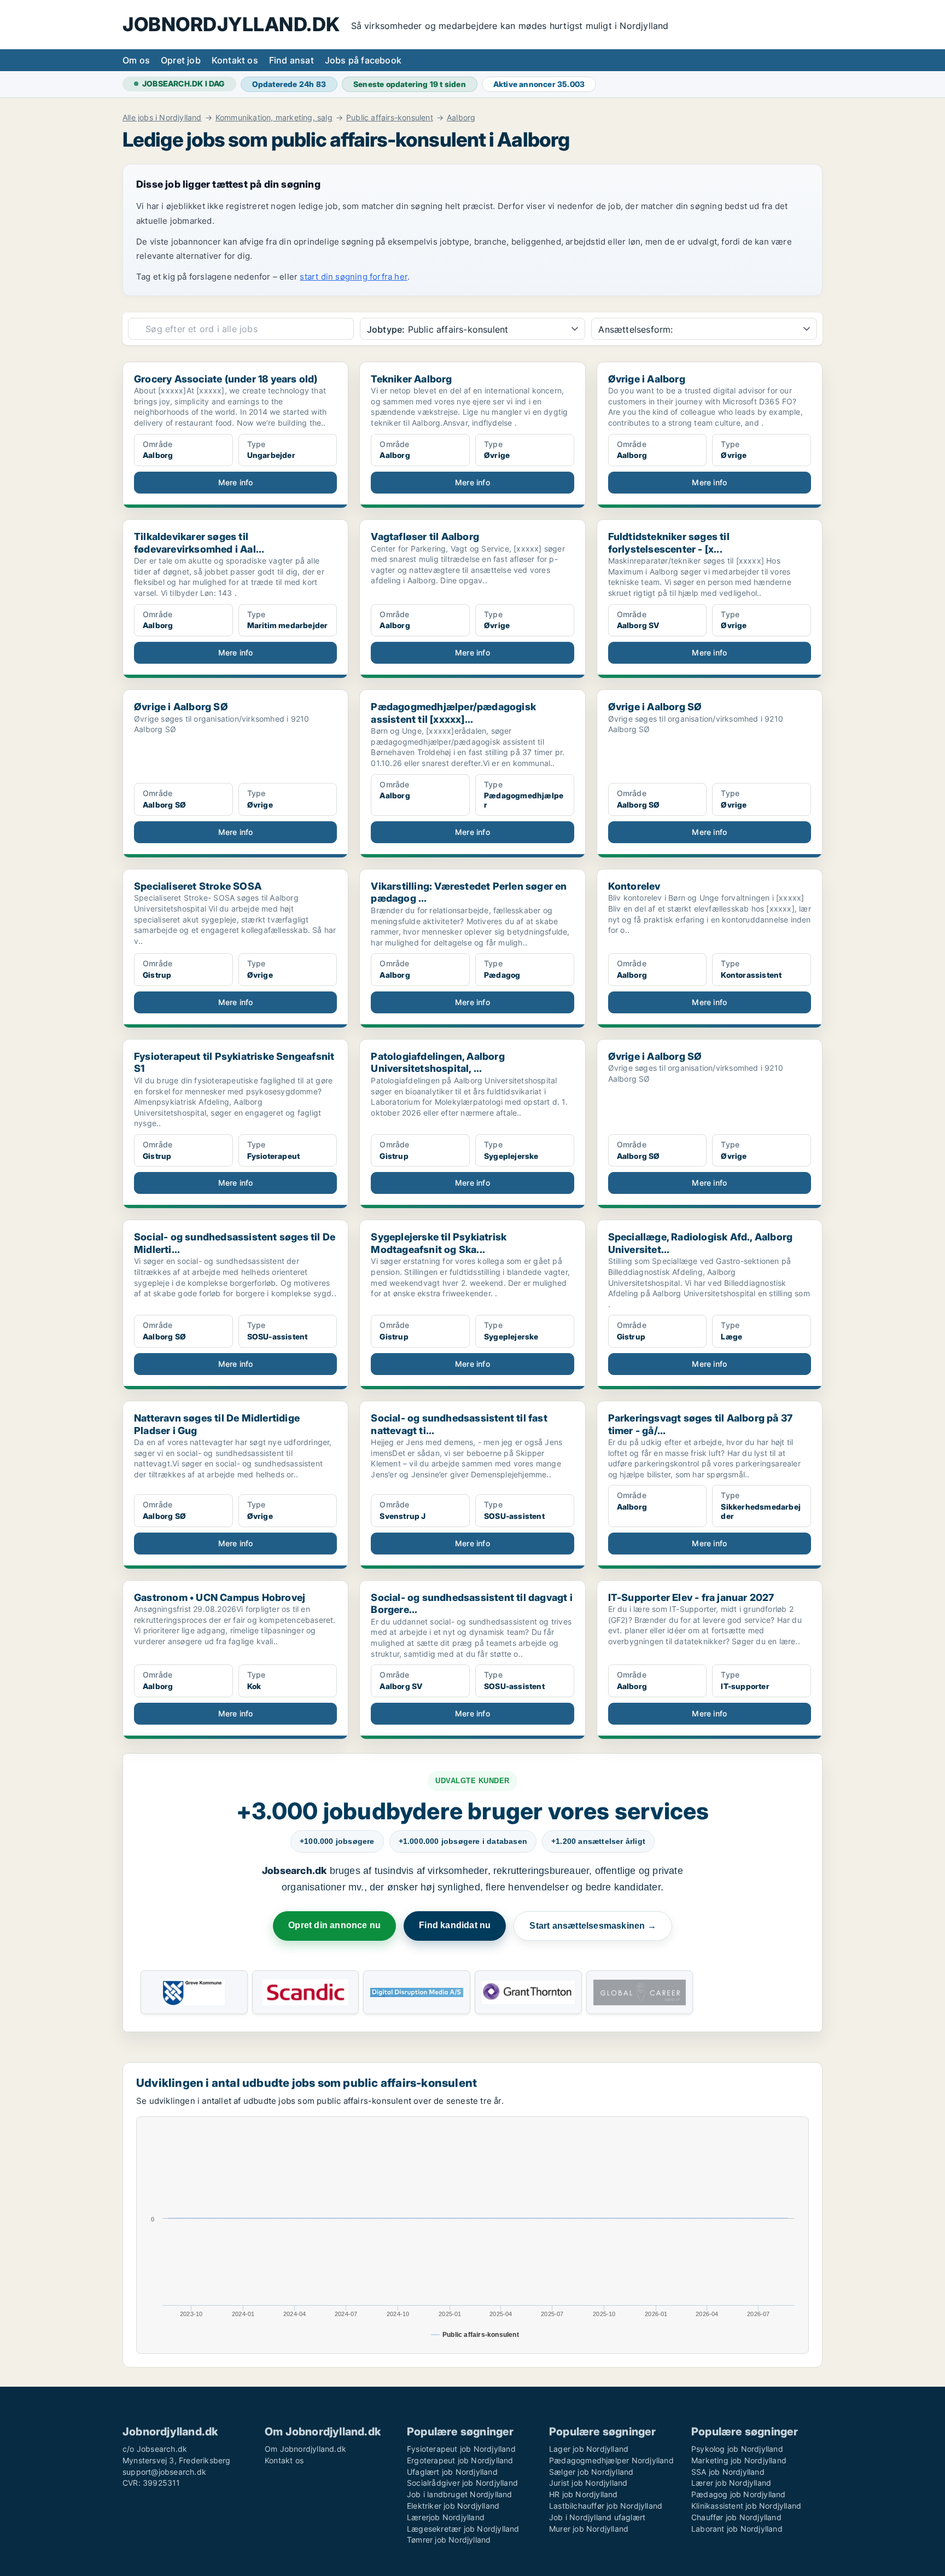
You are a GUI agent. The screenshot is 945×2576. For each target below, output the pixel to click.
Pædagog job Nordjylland (739, 2494)
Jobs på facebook (363, 60)
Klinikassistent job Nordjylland (746, 2506)
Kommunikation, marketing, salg (274, 118)
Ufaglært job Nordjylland (452, 2472)
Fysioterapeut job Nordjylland (461, 2449)
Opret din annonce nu (334, 1925)
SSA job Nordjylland (728, 2472)
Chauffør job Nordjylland (736, 2517)
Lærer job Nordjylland (731, 2483)
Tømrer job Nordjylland (449, 2540)
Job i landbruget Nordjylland (460, 2494)
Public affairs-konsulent (390, 118)
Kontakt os (235, 60)
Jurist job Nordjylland (588, 2483)
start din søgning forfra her (354, 277)
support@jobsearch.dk (164, 2472)
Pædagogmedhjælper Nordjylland (611, 2460)
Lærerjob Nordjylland (446, 2517)
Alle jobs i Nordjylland (162, 118)
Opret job (181, 60)
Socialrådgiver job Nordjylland (462, 2483)
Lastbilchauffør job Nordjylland (606, 2506)
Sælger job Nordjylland (591, 2472)
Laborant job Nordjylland (737, 2529)
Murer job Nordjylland (589, 2529)
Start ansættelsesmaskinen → (593, 1926)
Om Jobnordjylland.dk (305, 2449)
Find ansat (291, 60)
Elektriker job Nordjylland (453, 2506)
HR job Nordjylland (584, 2494)
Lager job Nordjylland (589, 2449)
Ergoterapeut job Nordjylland (460, 2460)
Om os (136, 60)
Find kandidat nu (455, 1925)
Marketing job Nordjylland (739, 2460)
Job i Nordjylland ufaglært (597, 2517)
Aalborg (461, 118)
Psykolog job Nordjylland (737, 2449)
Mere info (236, 482)
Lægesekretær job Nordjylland (463, 2529)
